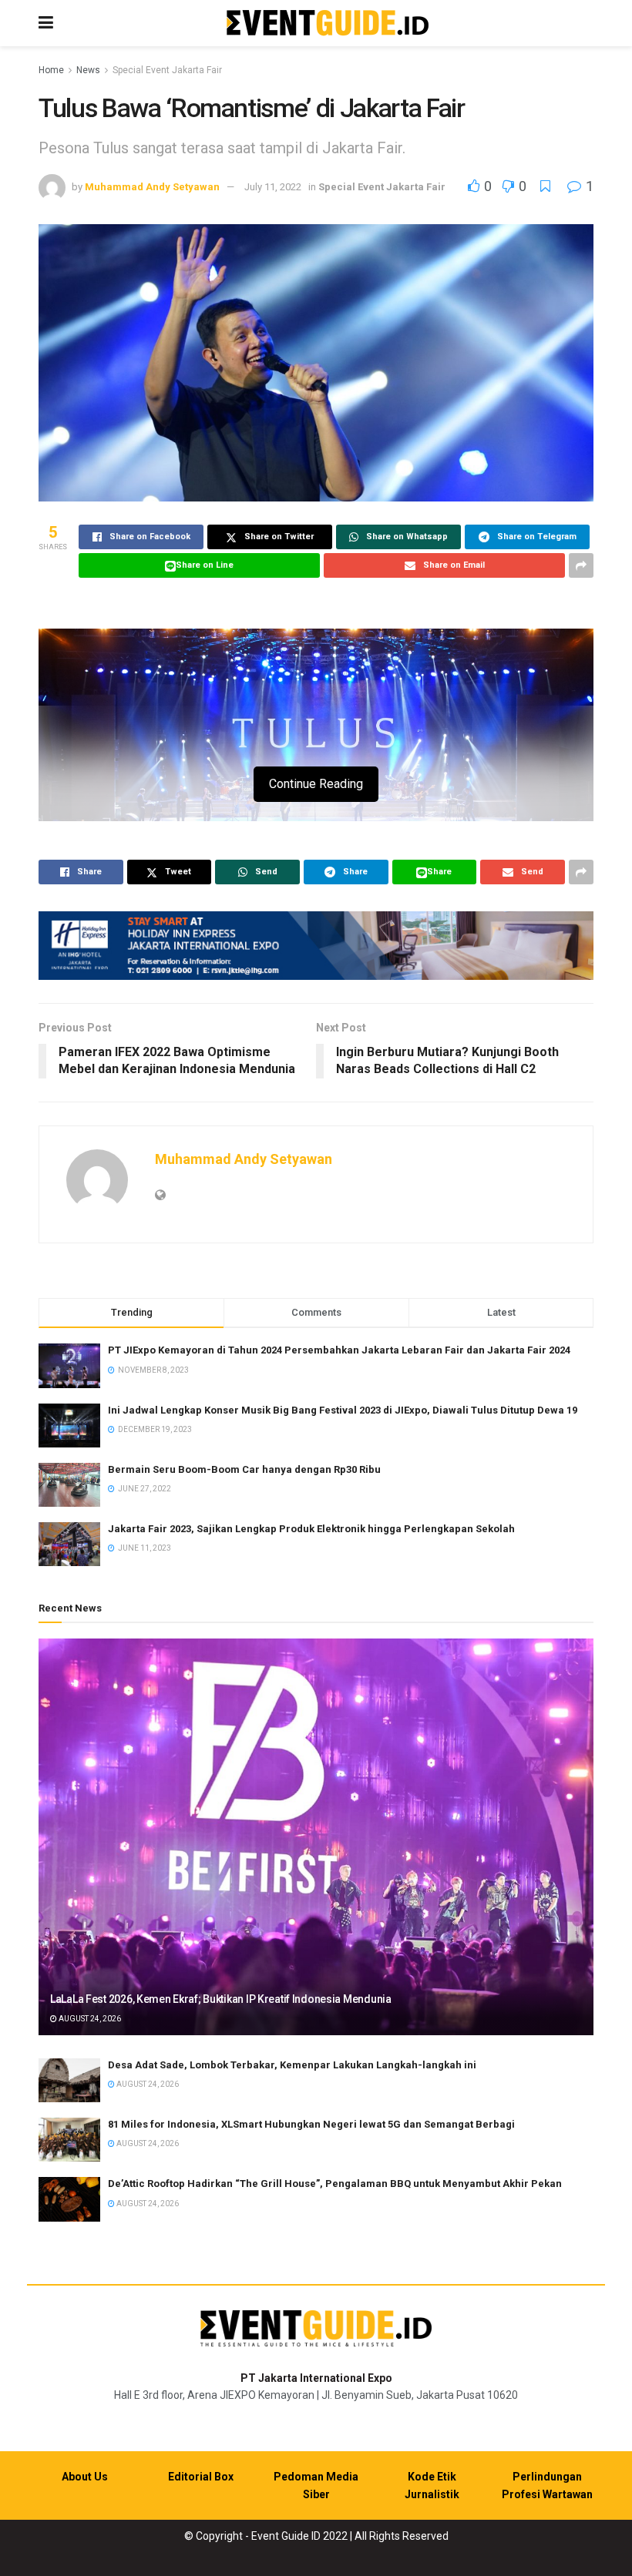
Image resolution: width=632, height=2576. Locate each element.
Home (51, 70)
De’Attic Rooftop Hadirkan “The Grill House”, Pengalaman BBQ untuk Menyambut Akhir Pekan (335, 2184)
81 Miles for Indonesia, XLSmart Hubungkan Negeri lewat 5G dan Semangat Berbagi (311, 2124)
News (88, 70)
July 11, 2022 (273, 187)
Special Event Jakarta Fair (167, 70)
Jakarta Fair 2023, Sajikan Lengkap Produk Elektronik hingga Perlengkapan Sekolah (311, 1529)
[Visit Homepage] (328, 23)
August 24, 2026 (89, 2019)
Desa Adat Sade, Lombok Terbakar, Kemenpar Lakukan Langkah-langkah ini (292, 2065)
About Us (85, 2477)
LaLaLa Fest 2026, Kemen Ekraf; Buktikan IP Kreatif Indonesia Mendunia (221, 1999)
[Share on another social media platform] (581, 565)
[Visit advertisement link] (316, 946)
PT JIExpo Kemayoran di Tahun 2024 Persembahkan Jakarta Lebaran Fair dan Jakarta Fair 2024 (339, 1350)
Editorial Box (201, 2477)
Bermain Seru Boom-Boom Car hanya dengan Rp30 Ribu (244, 1469)
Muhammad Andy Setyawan (152, 187)
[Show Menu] (46, 23)
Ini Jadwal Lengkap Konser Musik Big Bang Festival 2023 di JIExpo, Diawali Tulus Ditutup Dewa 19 (343, 1410)
